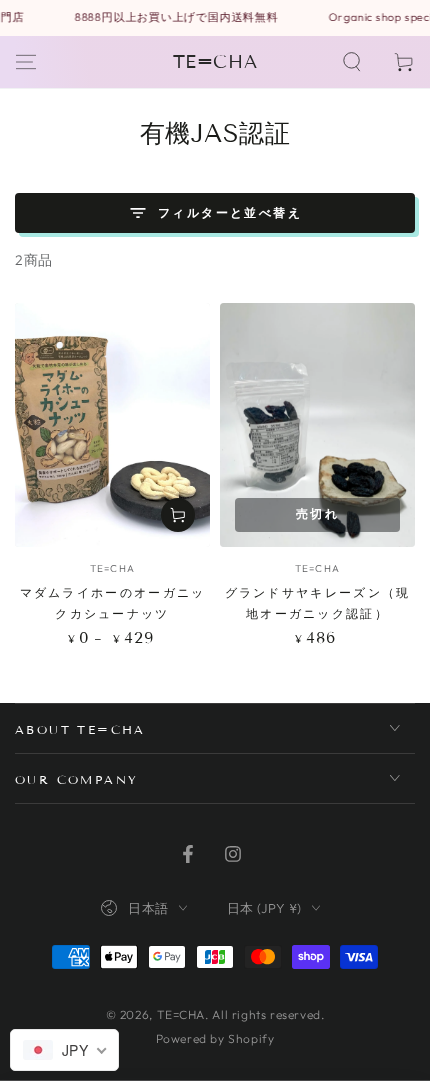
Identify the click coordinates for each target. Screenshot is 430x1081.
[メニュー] (26, 62)
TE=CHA (181, 1014)
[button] (352, 62)
